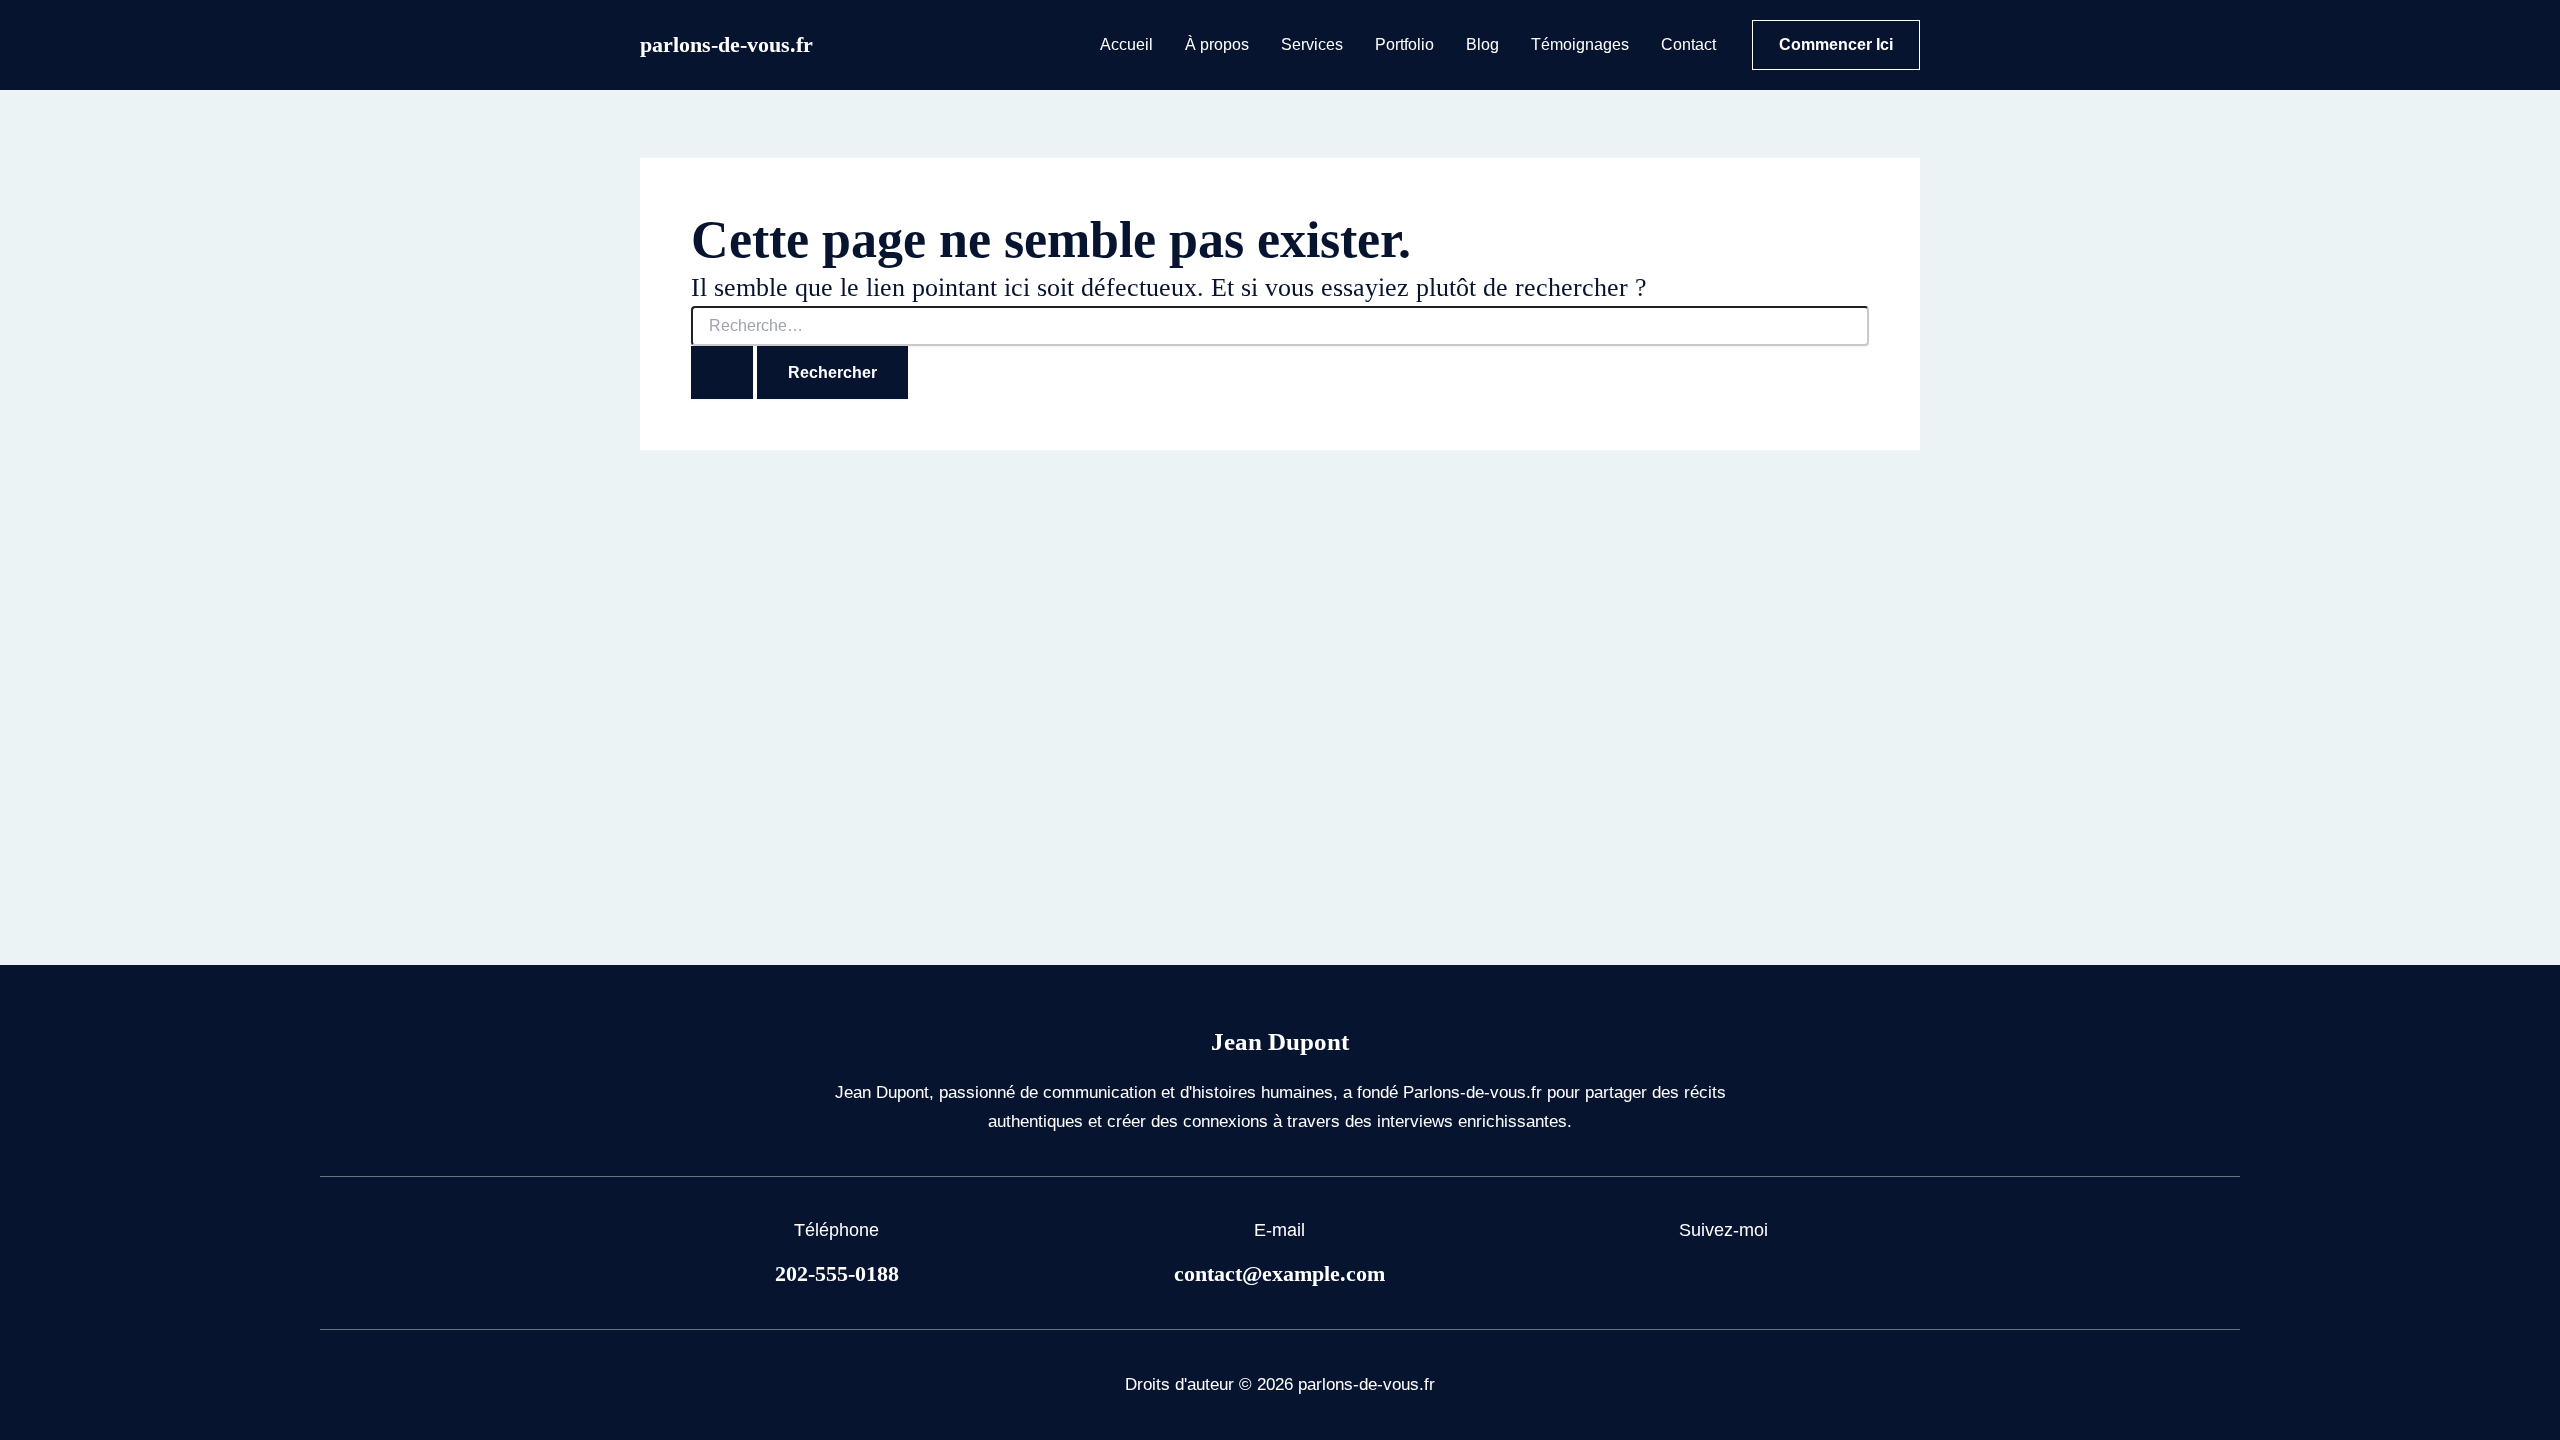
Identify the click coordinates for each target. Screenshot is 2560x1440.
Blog (1482, 44)
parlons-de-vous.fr (726, 44)
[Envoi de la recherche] (722, 373)
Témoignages (1580, 44)
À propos (1217, 44)
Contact (1688, 44)
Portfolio (1404, 44)
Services (1312, 44)
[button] (1836, 45)
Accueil (1126, 44)
